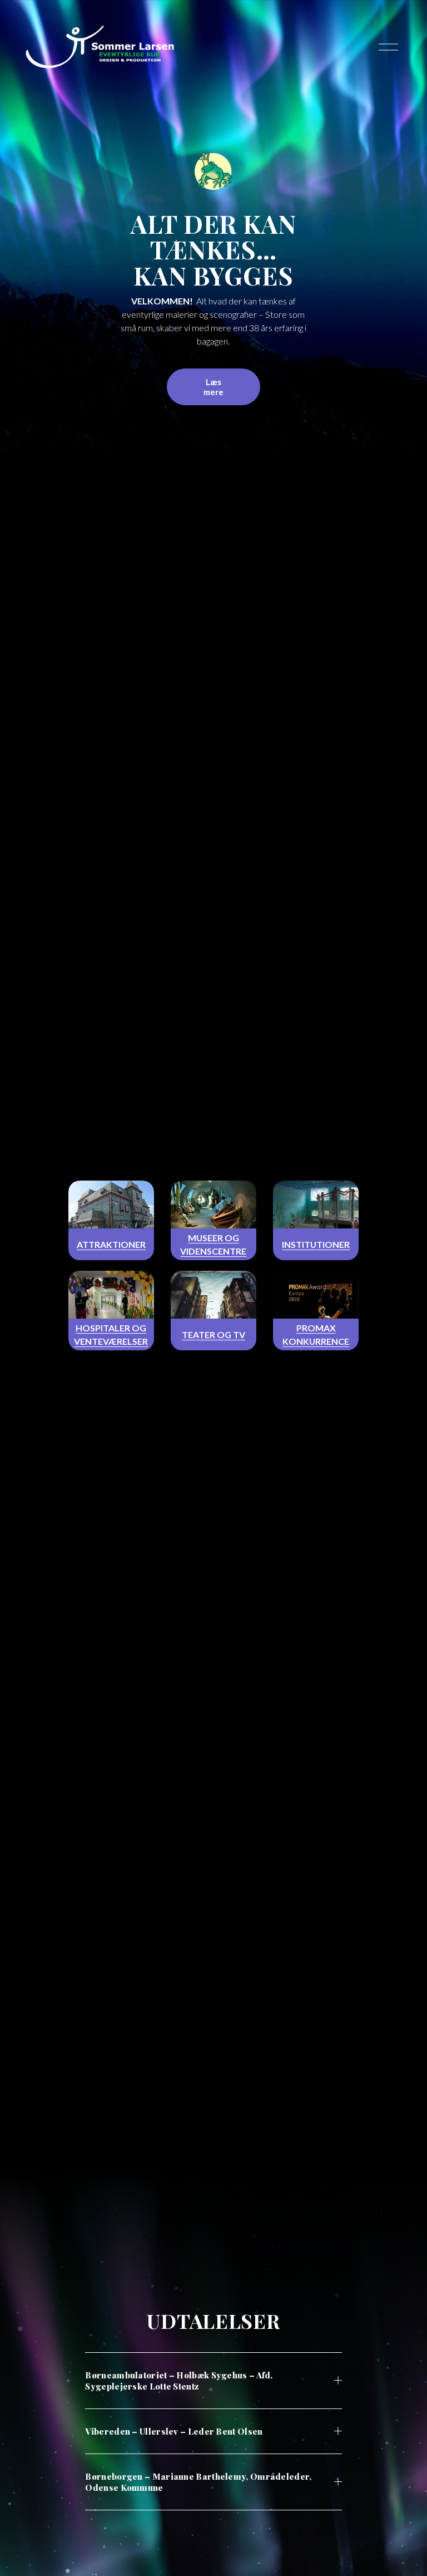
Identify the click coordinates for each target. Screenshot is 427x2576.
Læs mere (213, 387)
